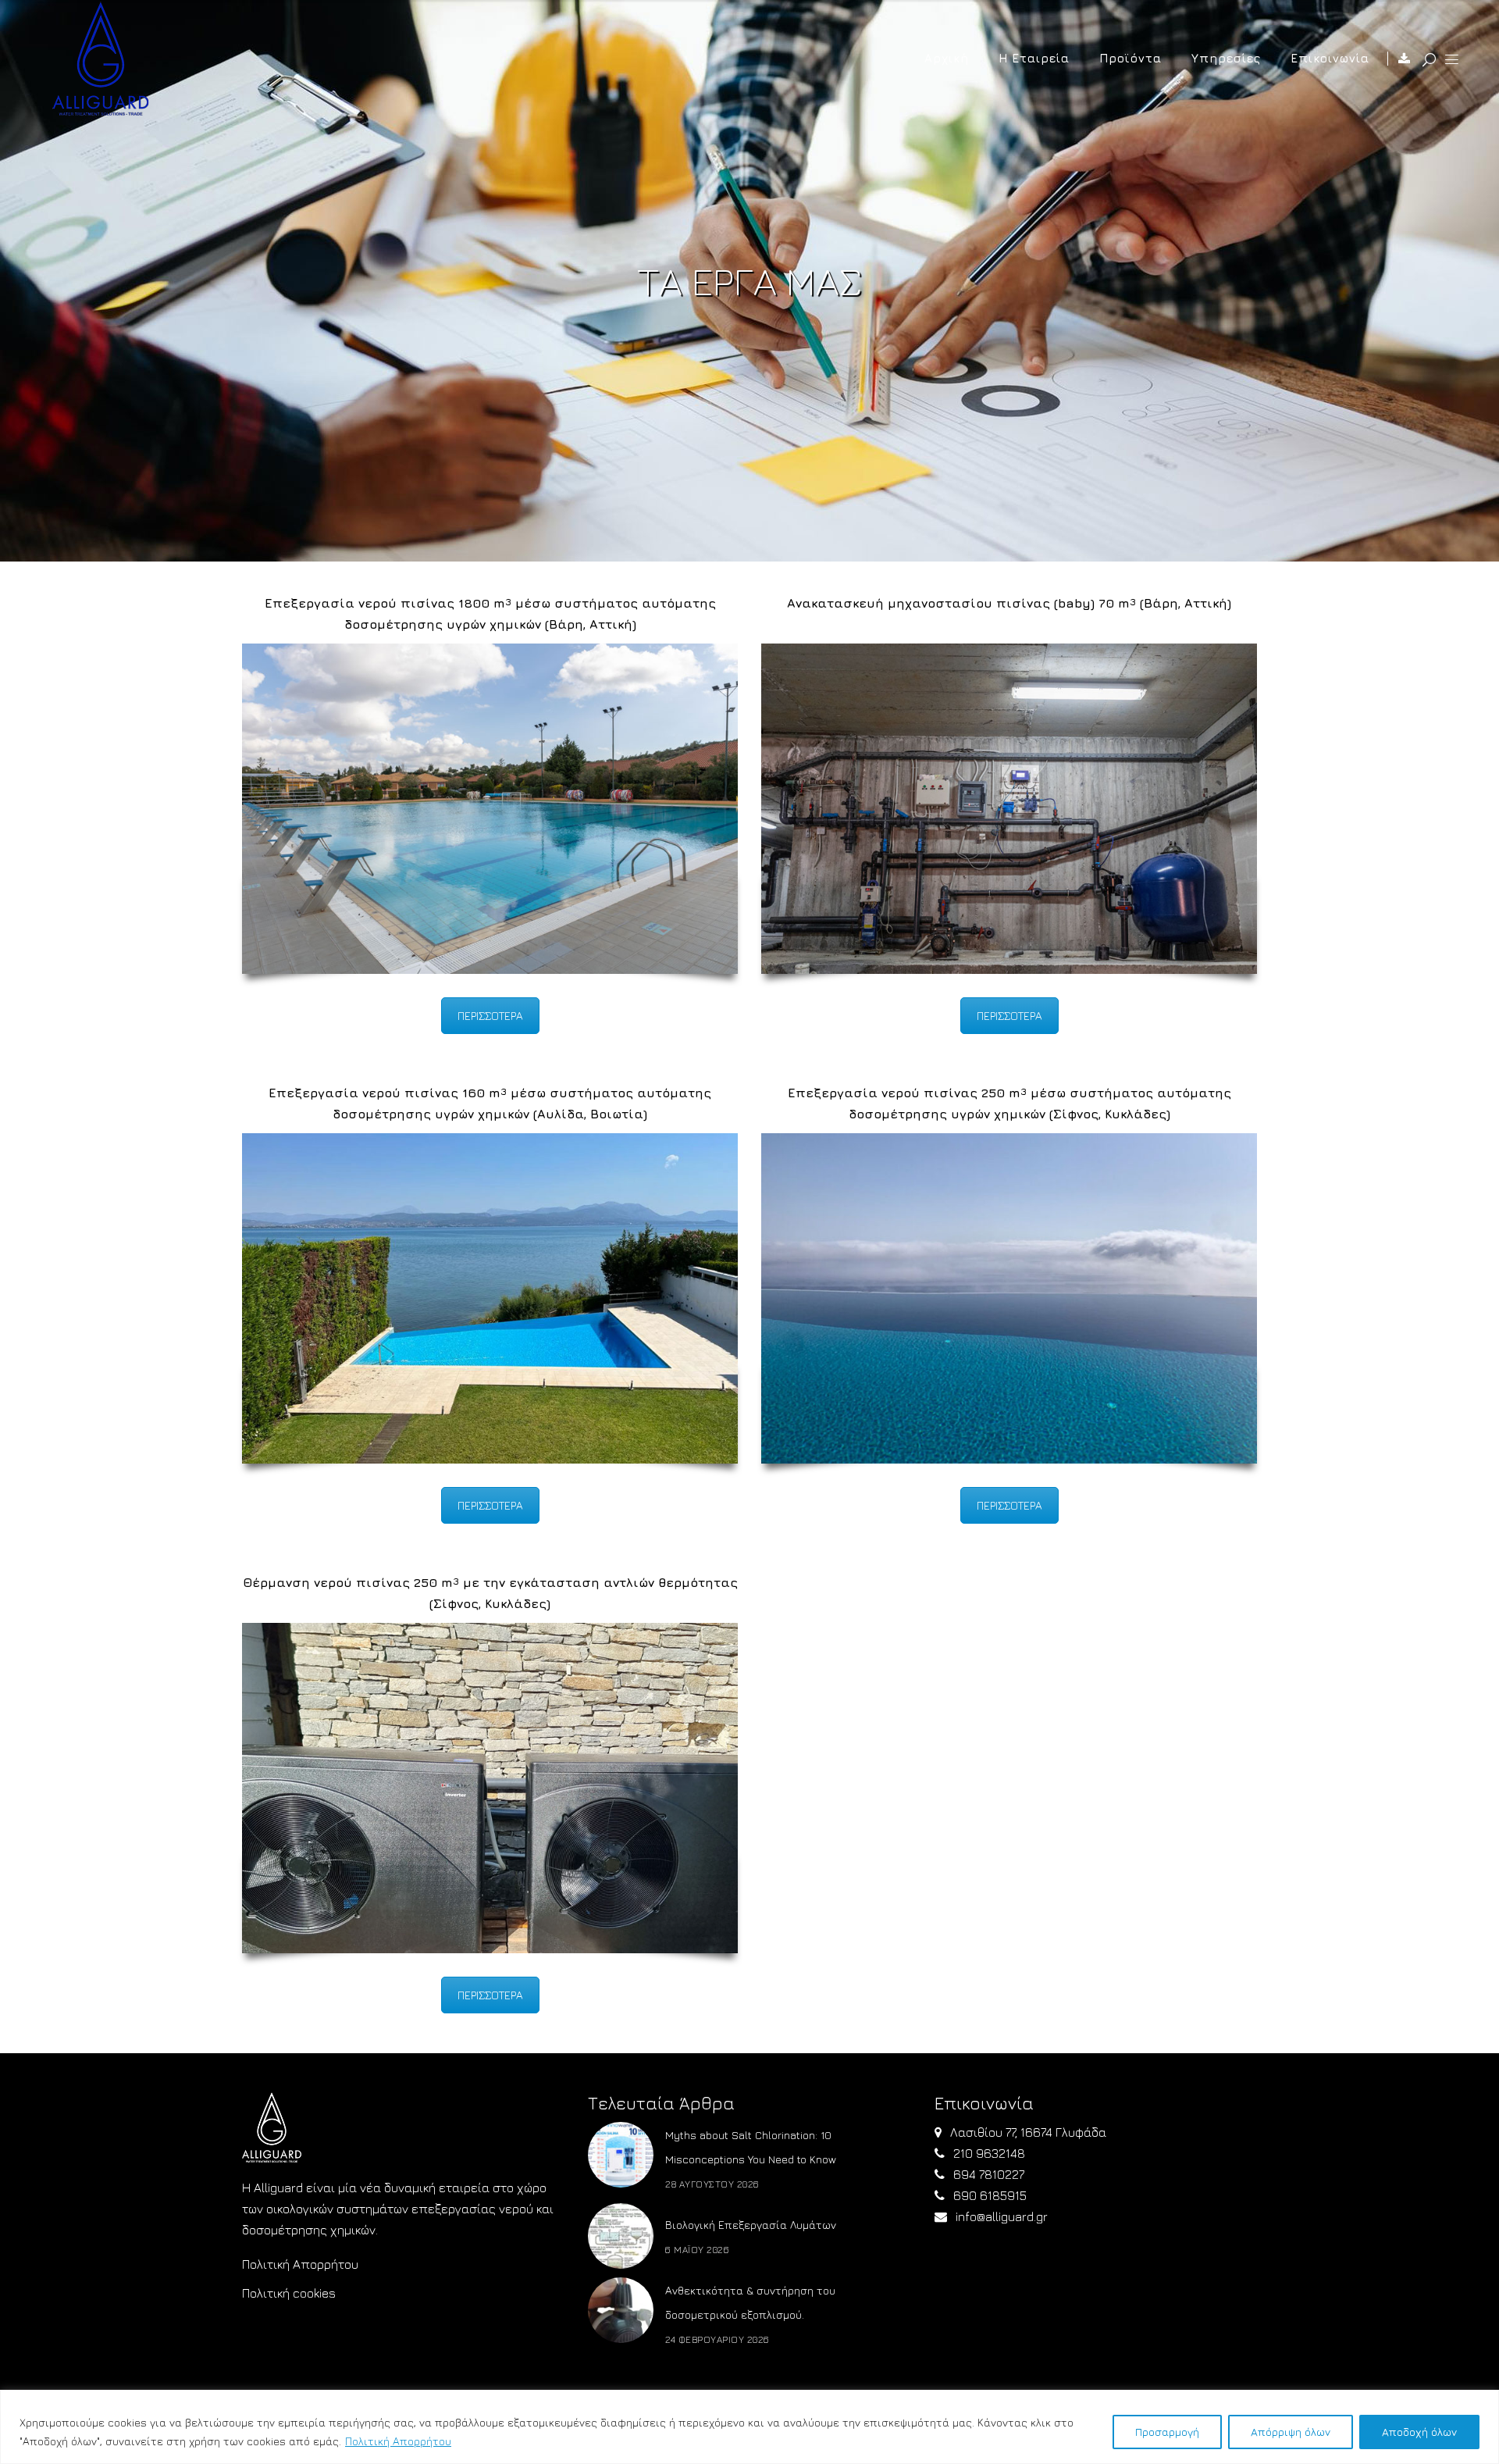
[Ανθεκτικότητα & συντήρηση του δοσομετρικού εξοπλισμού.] (621, 2310)
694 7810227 (989, 2174)
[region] (749, 2427)
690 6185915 (990, 2195)
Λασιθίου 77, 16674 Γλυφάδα (1028, 2132)
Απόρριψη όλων (1291, 2432)
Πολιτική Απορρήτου (398, 2441)
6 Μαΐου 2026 (697, 2250)
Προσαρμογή (1167, 2432)
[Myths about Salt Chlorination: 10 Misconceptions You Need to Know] (621, 2155)
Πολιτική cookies (289, 2293)
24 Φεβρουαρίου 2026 (717, 2339)
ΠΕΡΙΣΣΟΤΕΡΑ (490, 1016)
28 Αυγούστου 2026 (712, 2184)
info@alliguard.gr (1002, 2216)
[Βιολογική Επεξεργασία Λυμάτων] (621, 2236)
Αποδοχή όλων (1419, 2432)
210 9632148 (989, 2153)
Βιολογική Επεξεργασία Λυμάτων (751, 2225)
